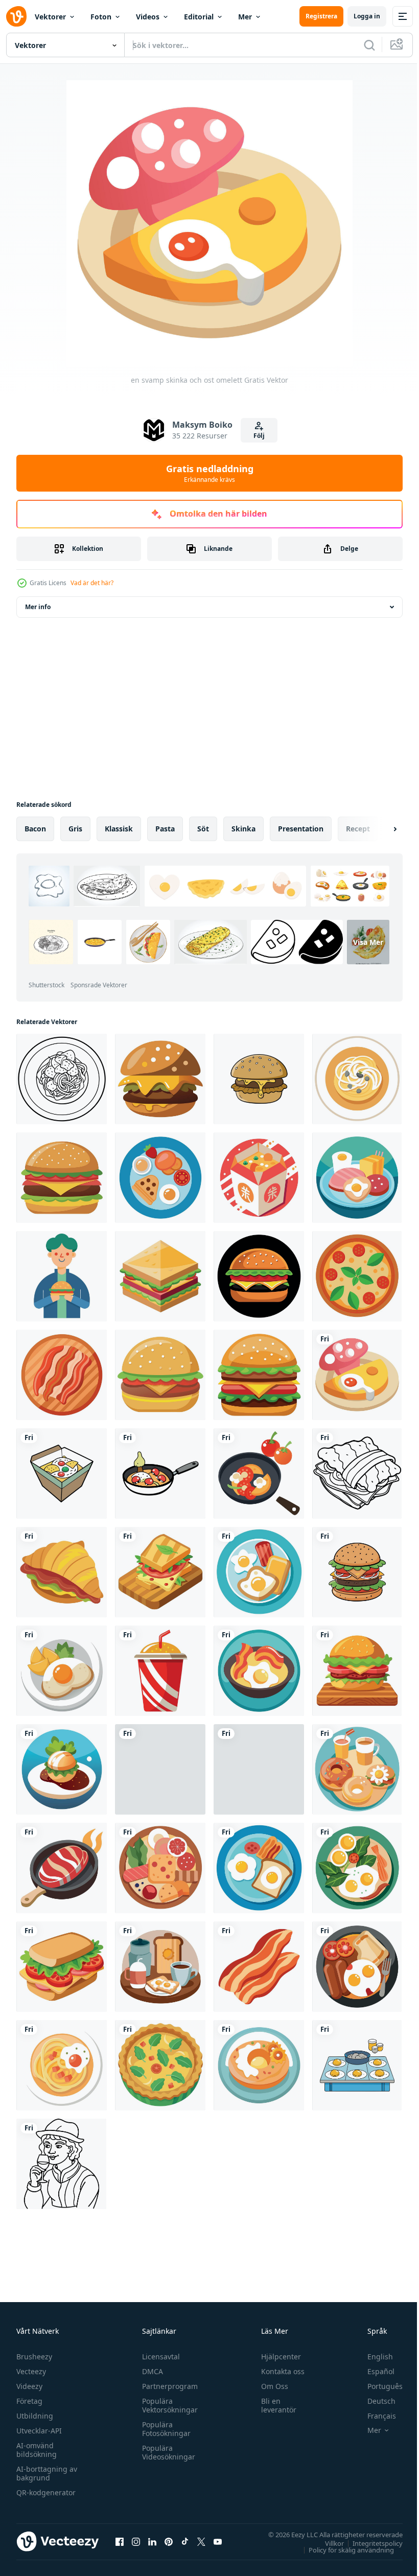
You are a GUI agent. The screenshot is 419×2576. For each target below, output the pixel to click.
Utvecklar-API (39, 2431)
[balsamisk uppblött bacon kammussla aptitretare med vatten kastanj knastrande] (62, 1769)
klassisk (119, 829)
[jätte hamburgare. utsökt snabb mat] (259, 1375)
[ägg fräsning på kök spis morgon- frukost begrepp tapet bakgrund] (357, 2065)
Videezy (29, 2386)
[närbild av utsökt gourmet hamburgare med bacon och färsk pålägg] (259, 1769)
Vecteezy (31, 2371)
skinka (243, 829)
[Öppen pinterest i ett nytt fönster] (169, 2541)
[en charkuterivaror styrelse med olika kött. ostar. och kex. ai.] (160, 1868)
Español (373, 2371)
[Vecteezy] (16, 16)
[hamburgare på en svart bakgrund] (259, 1276)
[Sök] (369, 45)
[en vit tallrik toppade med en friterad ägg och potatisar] (62, 1671)
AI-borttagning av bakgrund (47, 2473)
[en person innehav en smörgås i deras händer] (62, 1276)
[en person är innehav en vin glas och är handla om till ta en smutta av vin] (61, 2164)
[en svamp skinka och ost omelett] (357, 1375)
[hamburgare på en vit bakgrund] (62, 1178)
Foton (101, 17)
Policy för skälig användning (344, 2549)
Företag (29, 2401)
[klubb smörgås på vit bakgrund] (160, 1276)
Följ (259, 436)
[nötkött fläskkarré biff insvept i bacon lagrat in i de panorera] (62, 1868)
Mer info (38, 607)
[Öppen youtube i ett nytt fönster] (218, 2541)
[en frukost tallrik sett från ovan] (160, 1178)
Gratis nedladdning (210, 473)
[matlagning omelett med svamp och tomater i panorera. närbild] (160, 1473)
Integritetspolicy (370, 2543)
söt (203, 829)
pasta (165, 829)
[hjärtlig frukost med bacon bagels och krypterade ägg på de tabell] (357, 1769)
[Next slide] (379, 829)
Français (374, 2416)
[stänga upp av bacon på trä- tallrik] (62, 1375)
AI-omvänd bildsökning (37, 2450)
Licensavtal (158, 2357)
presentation (301, 829)
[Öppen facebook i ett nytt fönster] (120, 2541)
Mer (245, 17)
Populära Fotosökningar (164, 2429)
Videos (148, 17)
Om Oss (270, 2386)
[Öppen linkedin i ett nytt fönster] (152, 2541)
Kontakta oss (278, 2371)
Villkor (327, 2543)
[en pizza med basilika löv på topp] (357, 1276)
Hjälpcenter (276, 2357)
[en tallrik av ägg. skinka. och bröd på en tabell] (357, 1178)
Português (377, 2386)
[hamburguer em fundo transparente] (160, 1375)
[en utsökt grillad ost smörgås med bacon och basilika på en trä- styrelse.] (160, 1572)
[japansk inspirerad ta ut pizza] (259, 1178)
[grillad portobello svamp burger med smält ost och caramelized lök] (160, 1079)
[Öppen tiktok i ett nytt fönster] (185, 2541)
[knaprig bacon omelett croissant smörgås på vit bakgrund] (357, 1473)
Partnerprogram (167, 2386)
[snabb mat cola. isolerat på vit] (160, 1671)
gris (75, 829)
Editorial (199, 17)
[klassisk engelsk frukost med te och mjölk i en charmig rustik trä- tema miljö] (160, 1967)
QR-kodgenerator (46, 2492)
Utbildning (35, 2416)
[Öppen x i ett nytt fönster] (201, 2541)
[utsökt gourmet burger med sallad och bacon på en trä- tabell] (357, 1671)
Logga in (367, 16)
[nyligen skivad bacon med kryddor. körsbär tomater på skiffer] (160, 1769)
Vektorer (50, 17)
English (373, 2357)
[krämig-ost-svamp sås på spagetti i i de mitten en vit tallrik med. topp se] (62, 1079)
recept (358, 829)
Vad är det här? (92, 583)
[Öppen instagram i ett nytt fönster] (136, 2541)
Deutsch (374, 2401)
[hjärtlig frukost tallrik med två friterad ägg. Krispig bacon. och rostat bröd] (259, 1868)
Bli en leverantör (274, 2405)
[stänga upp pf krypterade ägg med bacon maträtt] (259, 1671)
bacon (35, 829)
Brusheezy (34, 2357)
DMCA (150, 2371)
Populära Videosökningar (166, 2452)
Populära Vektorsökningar (167, 2405)
